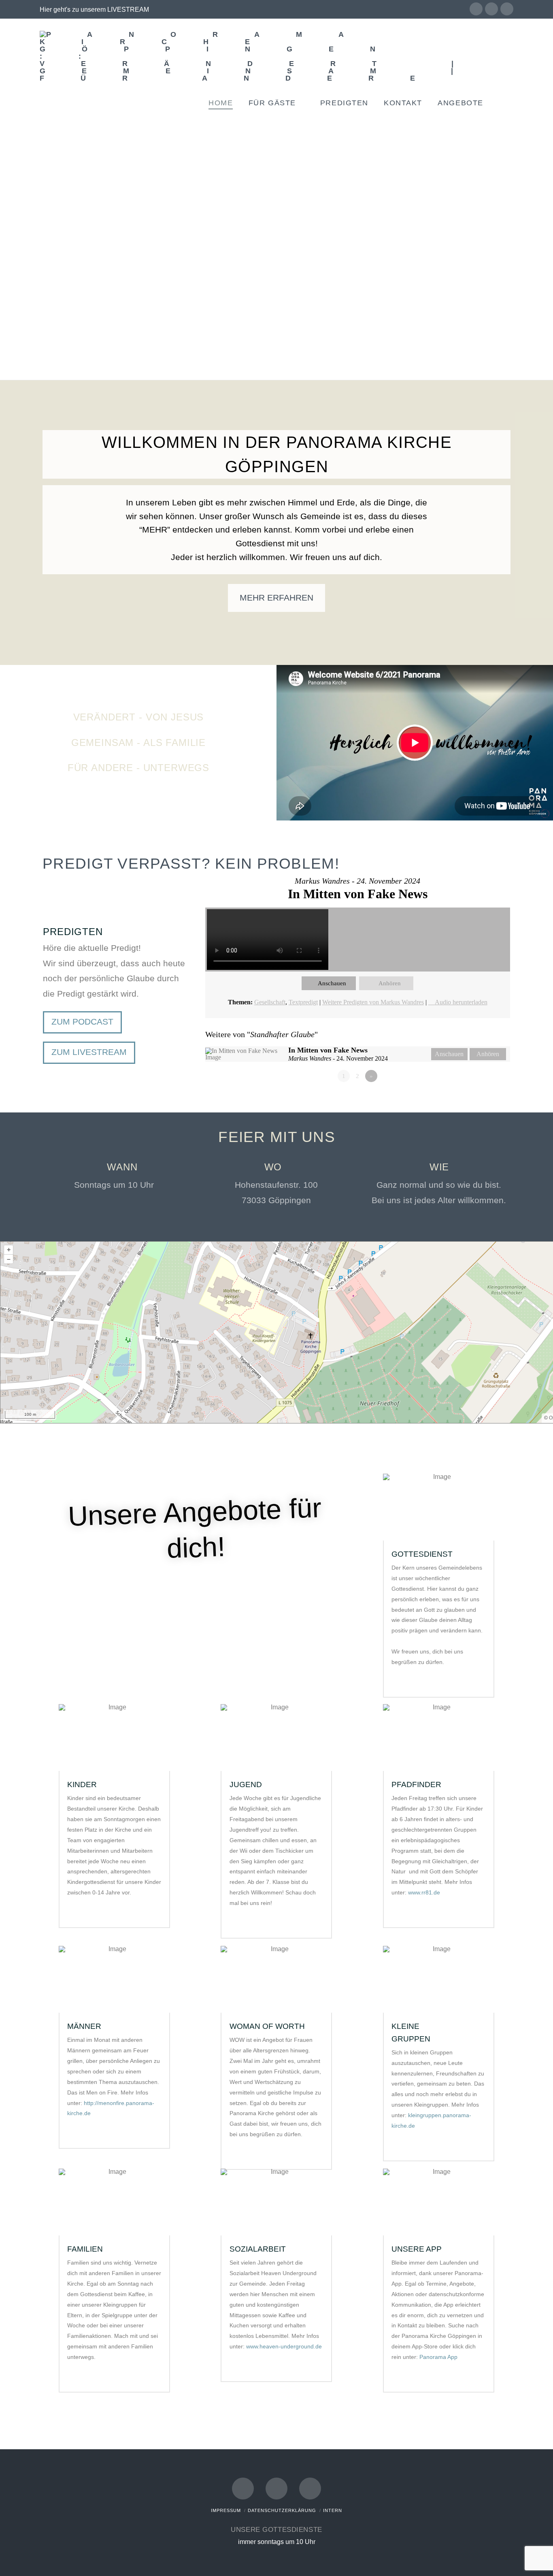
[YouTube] (491, 9)
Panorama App (438, 2357)
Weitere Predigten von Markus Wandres (373, 1002)
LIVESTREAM (128, 10)
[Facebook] (476, 9)
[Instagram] (507, 9)
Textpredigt (303, 1002)
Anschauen (332, 983)
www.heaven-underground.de (284, 2346)
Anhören (390, 983)
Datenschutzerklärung (282, 2510)
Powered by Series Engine (480, 1098)
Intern (333, 2510)
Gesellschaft (270, 1002)
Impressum (226, 2510)
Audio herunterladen (461, 1002)
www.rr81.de (424, 1892)
